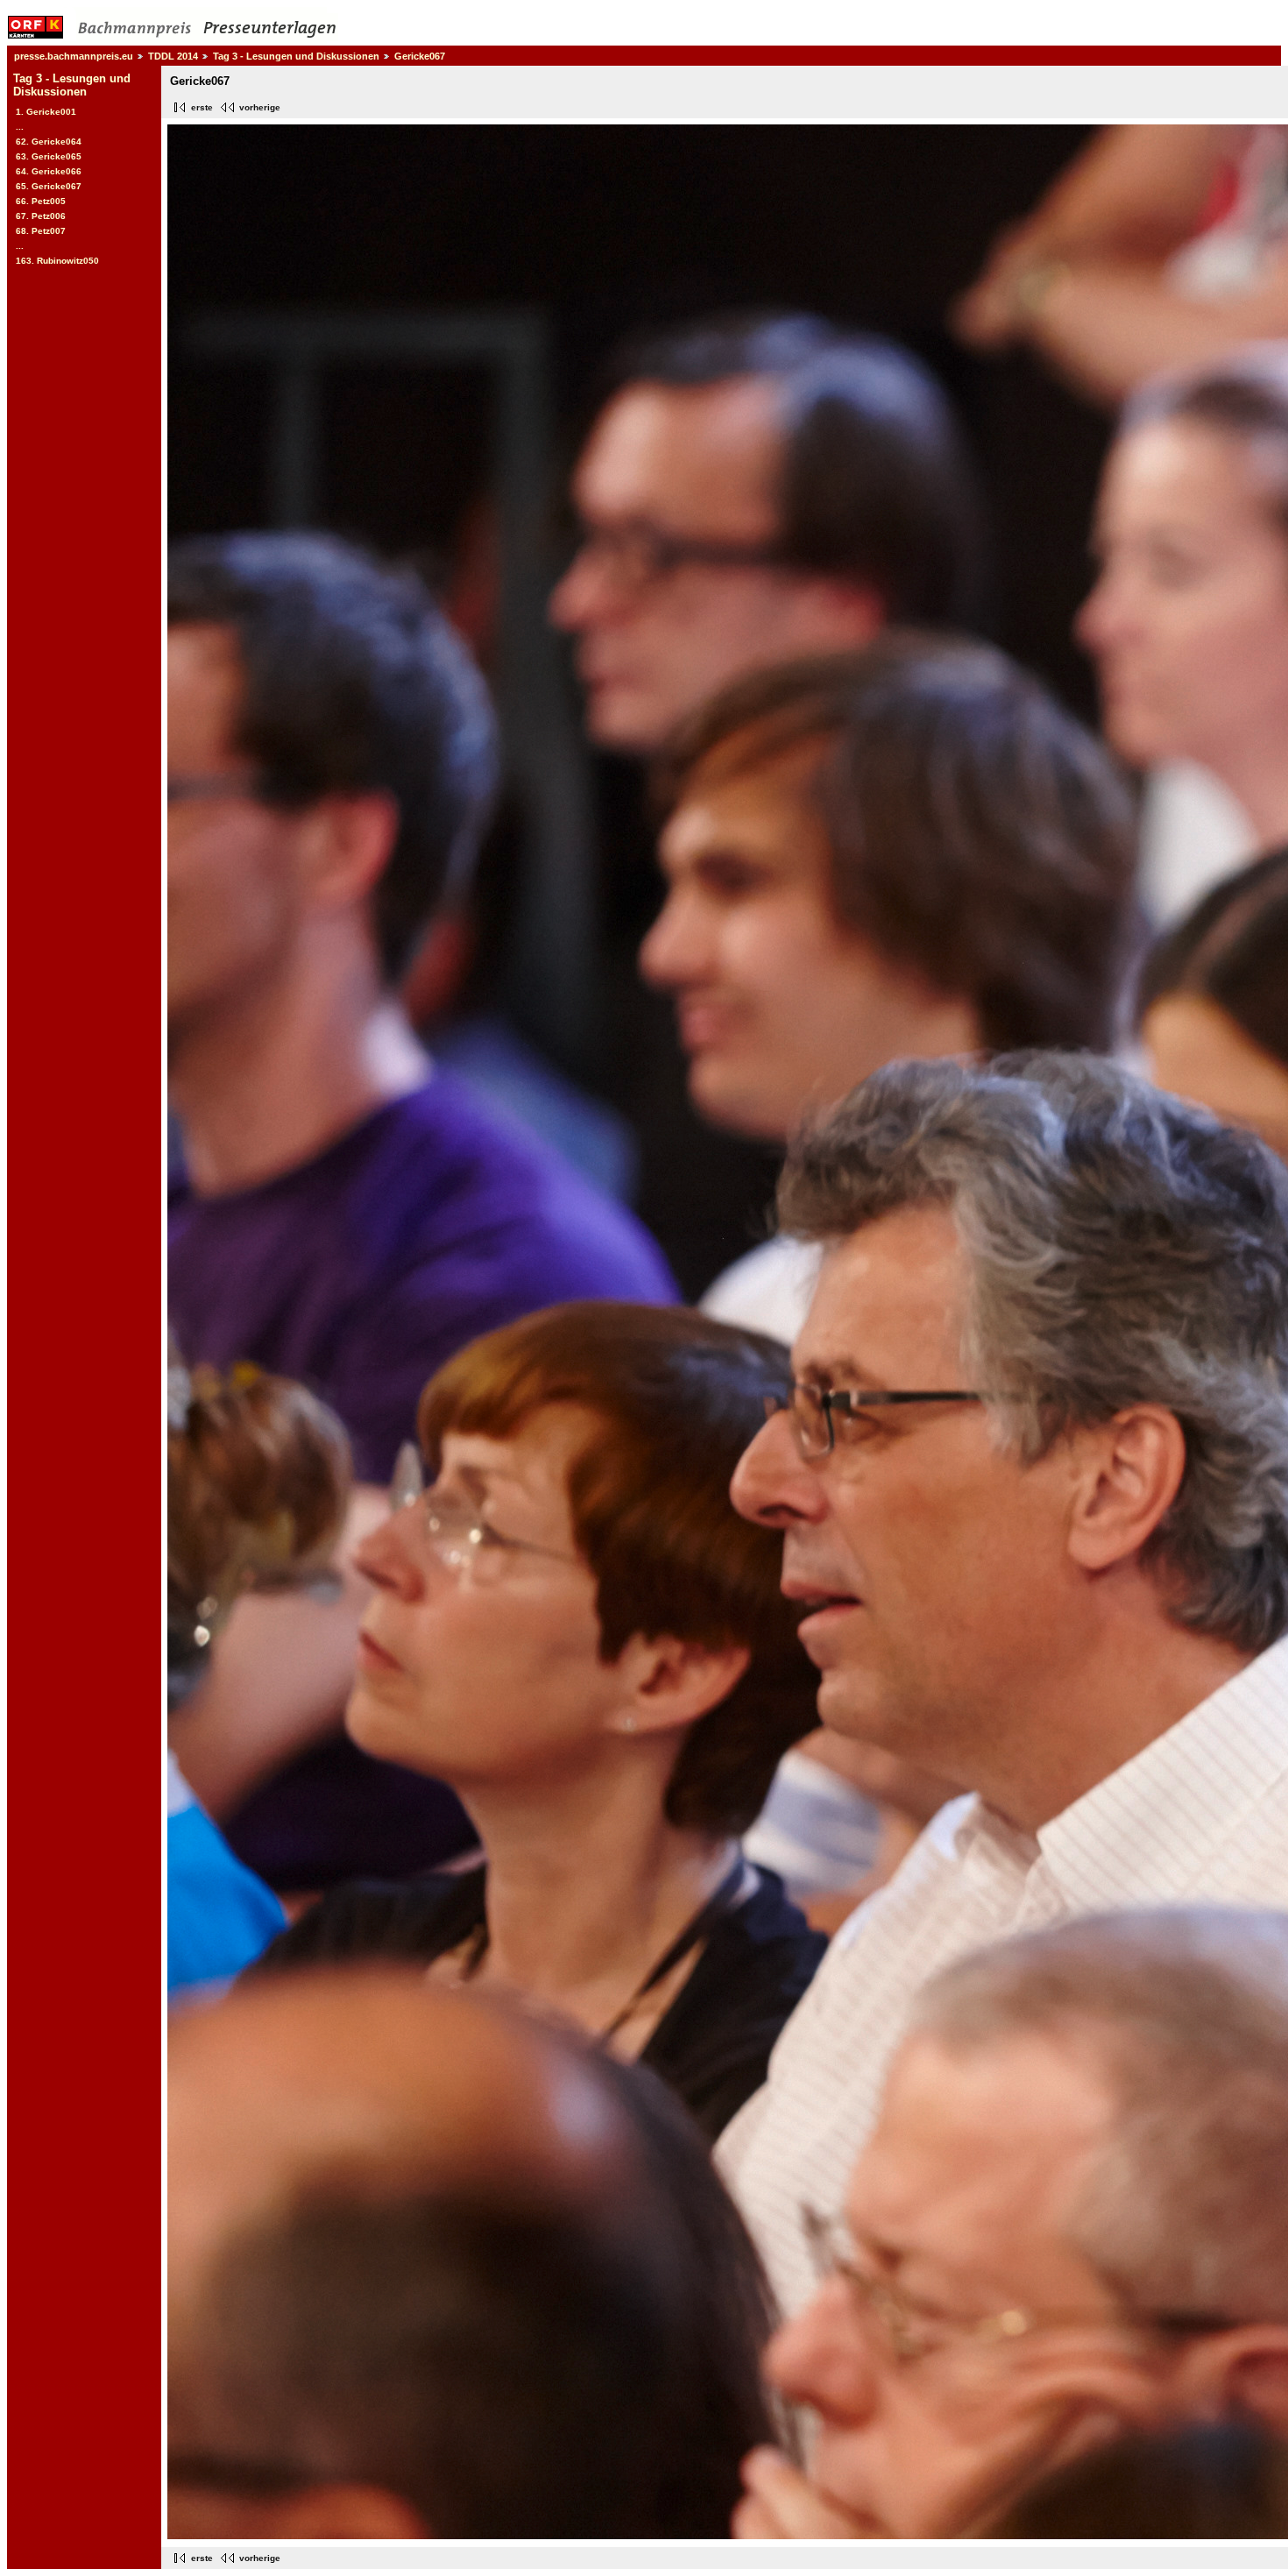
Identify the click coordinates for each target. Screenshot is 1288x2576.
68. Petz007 (41, 231)
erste (202, 107)
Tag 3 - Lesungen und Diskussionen (296, 56)
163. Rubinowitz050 (57, 261)
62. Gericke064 (49, 142)
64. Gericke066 (49, 171)
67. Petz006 (41, 216)
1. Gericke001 (46, 112)
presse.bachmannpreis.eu (74, 56)
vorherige (260, 107)
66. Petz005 (41, 201)
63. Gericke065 (49, 156)
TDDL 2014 (173, 56)
